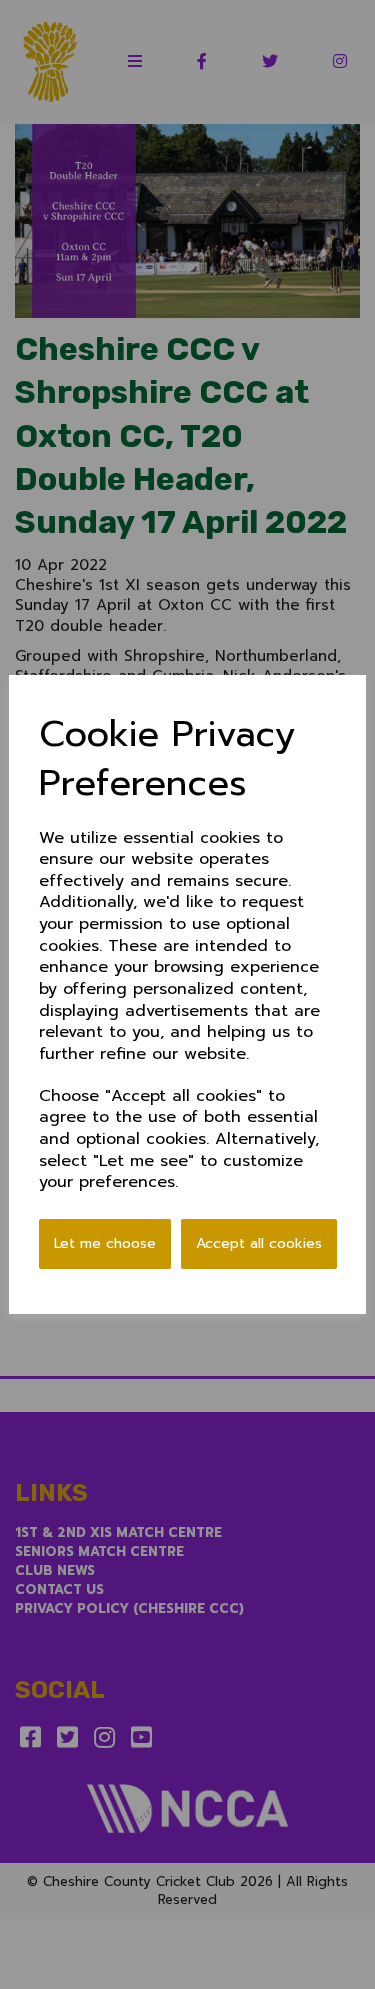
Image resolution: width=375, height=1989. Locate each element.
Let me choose (105, 1243)
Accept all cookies (259, 1243)
